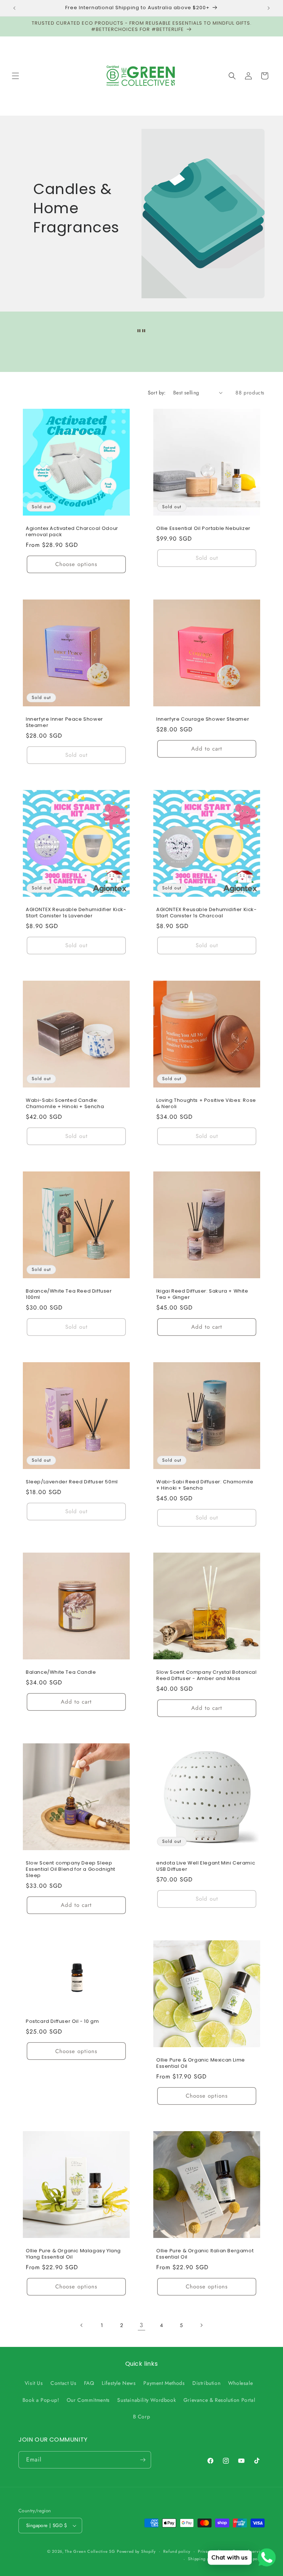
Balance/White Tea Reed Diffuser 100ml (69, 1294)
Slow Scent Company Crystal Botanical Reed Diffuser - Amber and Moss (207, 1676)
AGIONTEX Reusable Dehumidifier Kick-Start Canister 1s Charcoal (207, 913)
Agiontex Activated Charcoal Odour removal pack (72, 532)
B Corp (142, 2417)
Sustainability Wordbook (146, 2400)
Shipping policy (203, 2559)
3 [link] (141, 2325)
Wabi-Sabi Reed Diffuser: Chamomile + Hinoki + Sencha (205, 1485)
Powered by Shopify (136, 2551)
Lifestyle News (119, 2383)
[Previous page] (82, 2325)
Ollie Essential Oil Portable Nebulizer (203, 529)
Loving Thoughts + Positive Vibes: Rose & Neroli (206, 1104)
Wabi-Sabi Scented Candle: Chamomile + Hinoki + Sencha (65, 1104)
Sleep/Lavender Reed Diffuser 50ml (72, 1482)
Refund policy (177, 2551)
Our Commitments (88, 2400)
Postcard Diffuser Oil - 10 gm (62, 2022)
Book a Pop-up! (41, 2400)
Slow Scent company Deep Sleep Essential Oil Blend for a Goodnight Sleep (71, 1869)
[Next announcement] (269, 8)
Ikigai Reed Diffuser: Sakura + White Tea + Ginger (202, 1294)
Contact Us (63, 2383)
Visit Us (34, 2383)
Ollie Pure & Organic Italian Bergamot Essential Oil (205, 2254)
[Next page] (201, 2325)
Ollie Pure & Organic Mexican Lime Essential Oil (201, 2063)
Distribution (206, 2383)
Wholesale (240, 2383)
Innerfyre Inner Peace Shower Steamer (64, 723)
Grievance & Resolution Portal (219, 2400)
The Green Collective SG (90, 2551)
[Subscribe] (143, 2460)
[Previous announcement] (14, 8)
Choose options (76, 564)
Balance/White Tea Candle (61, 1672)
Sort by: (157, 393)
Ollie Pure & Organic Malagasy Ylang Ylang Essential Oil (73, 2254)
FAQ (89, 2383)
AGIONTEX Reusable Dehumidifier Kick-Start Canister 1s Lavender (76, 913)
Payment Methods (164, 2383)
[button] (15, 76)
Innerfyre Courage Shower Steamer (203, 719)
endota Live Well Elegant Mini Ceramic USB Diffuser (206, 1866)
